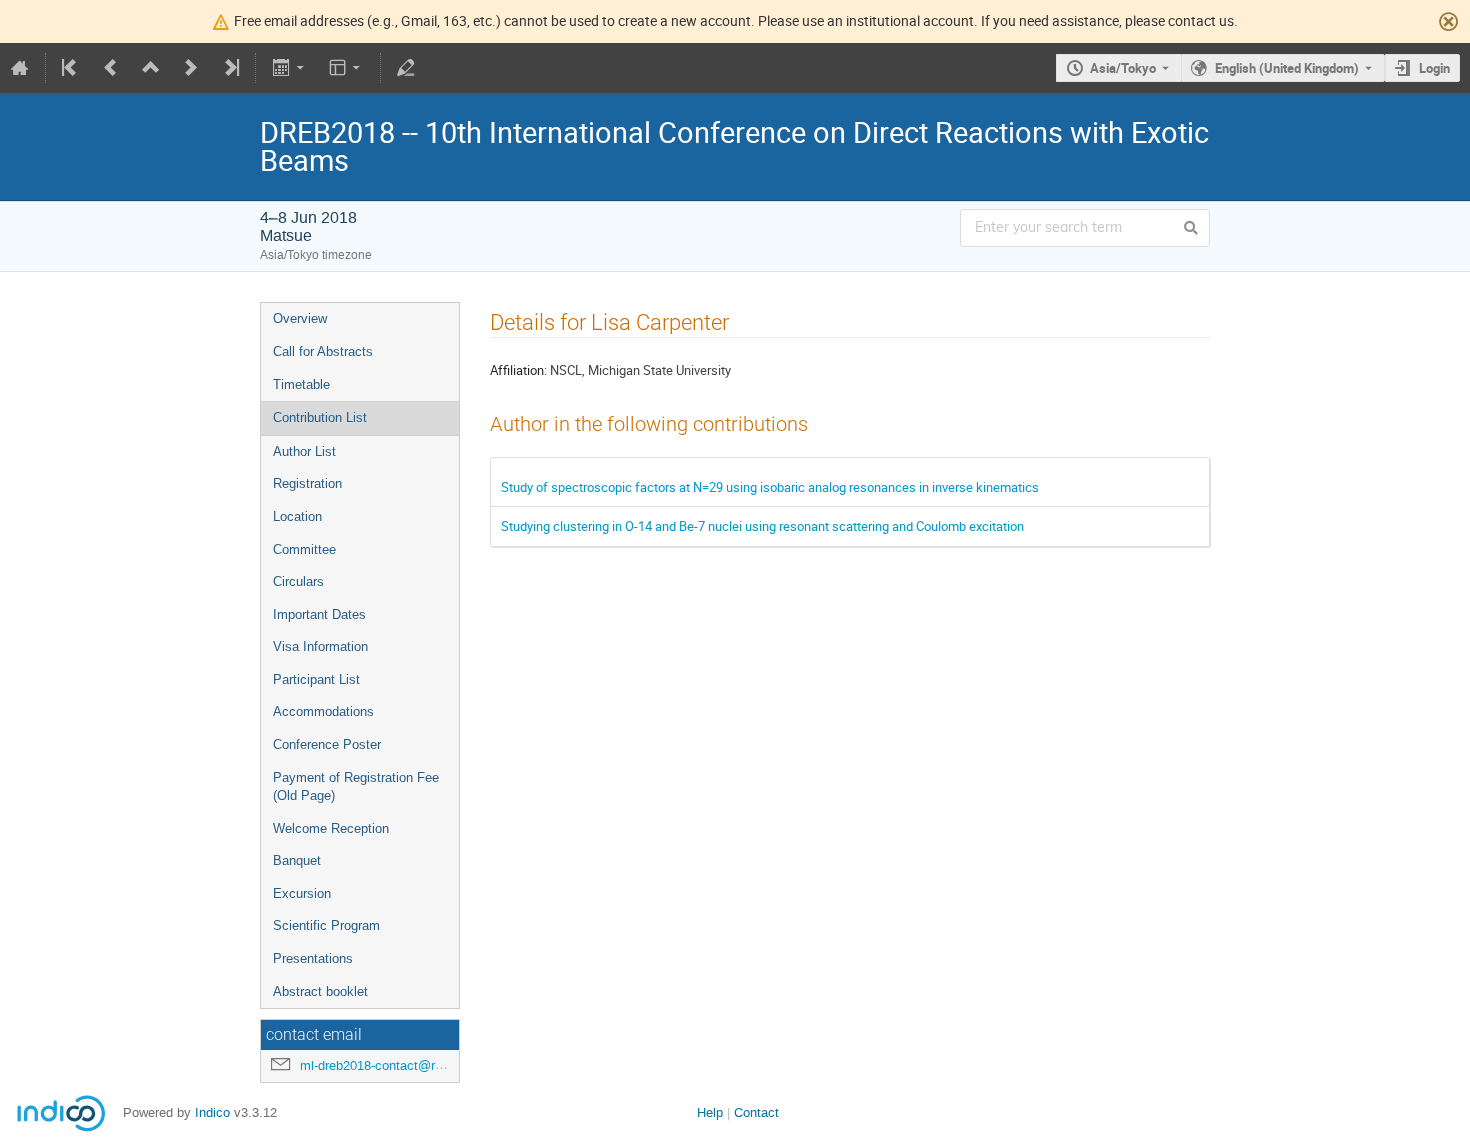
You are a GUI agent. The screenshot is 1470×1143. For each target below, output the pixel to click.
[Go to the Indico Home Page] (20, 68)
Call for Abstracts (323, 351)
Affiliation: (518, 370)
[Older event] (111, 68)
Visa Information (320, 646)
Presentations (313, 958)
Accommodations (323, 711)
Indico (212, 1112)
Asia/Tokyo (1123, 68)
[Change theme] (346, 68)
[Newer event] (191, 68)
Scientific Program (326, 925)
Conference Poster (327, 744)
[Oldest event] (71, 68)
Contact (756, 1112)
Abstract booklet (320, 991)
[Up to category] (151, 68)
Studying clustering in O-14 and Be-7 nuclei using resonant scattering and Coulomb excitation (762, 526)
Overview (300, 318)
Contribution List (320, 417)
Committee (304, 549)
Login (1434, 68)
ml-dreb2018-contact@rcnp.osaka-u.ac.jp (419, 1065)
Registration (307, 483)
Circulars (298, 581)
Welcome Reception (331, 828)
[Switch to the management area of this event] (406, 68)
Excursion (302, 893)
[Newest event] (230, 68)
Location (297, 516)
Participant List (316, 679)
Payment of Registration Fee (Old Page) (356, 787)
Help (710, 1112)
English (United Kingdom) (1287, 68)
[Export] (289, 68)
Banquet (297, 860)
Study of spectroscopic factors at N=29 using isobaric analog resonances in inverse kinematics (770, 487)
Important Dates (319, 614)
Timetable (301, 384)
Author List (304, 451)
